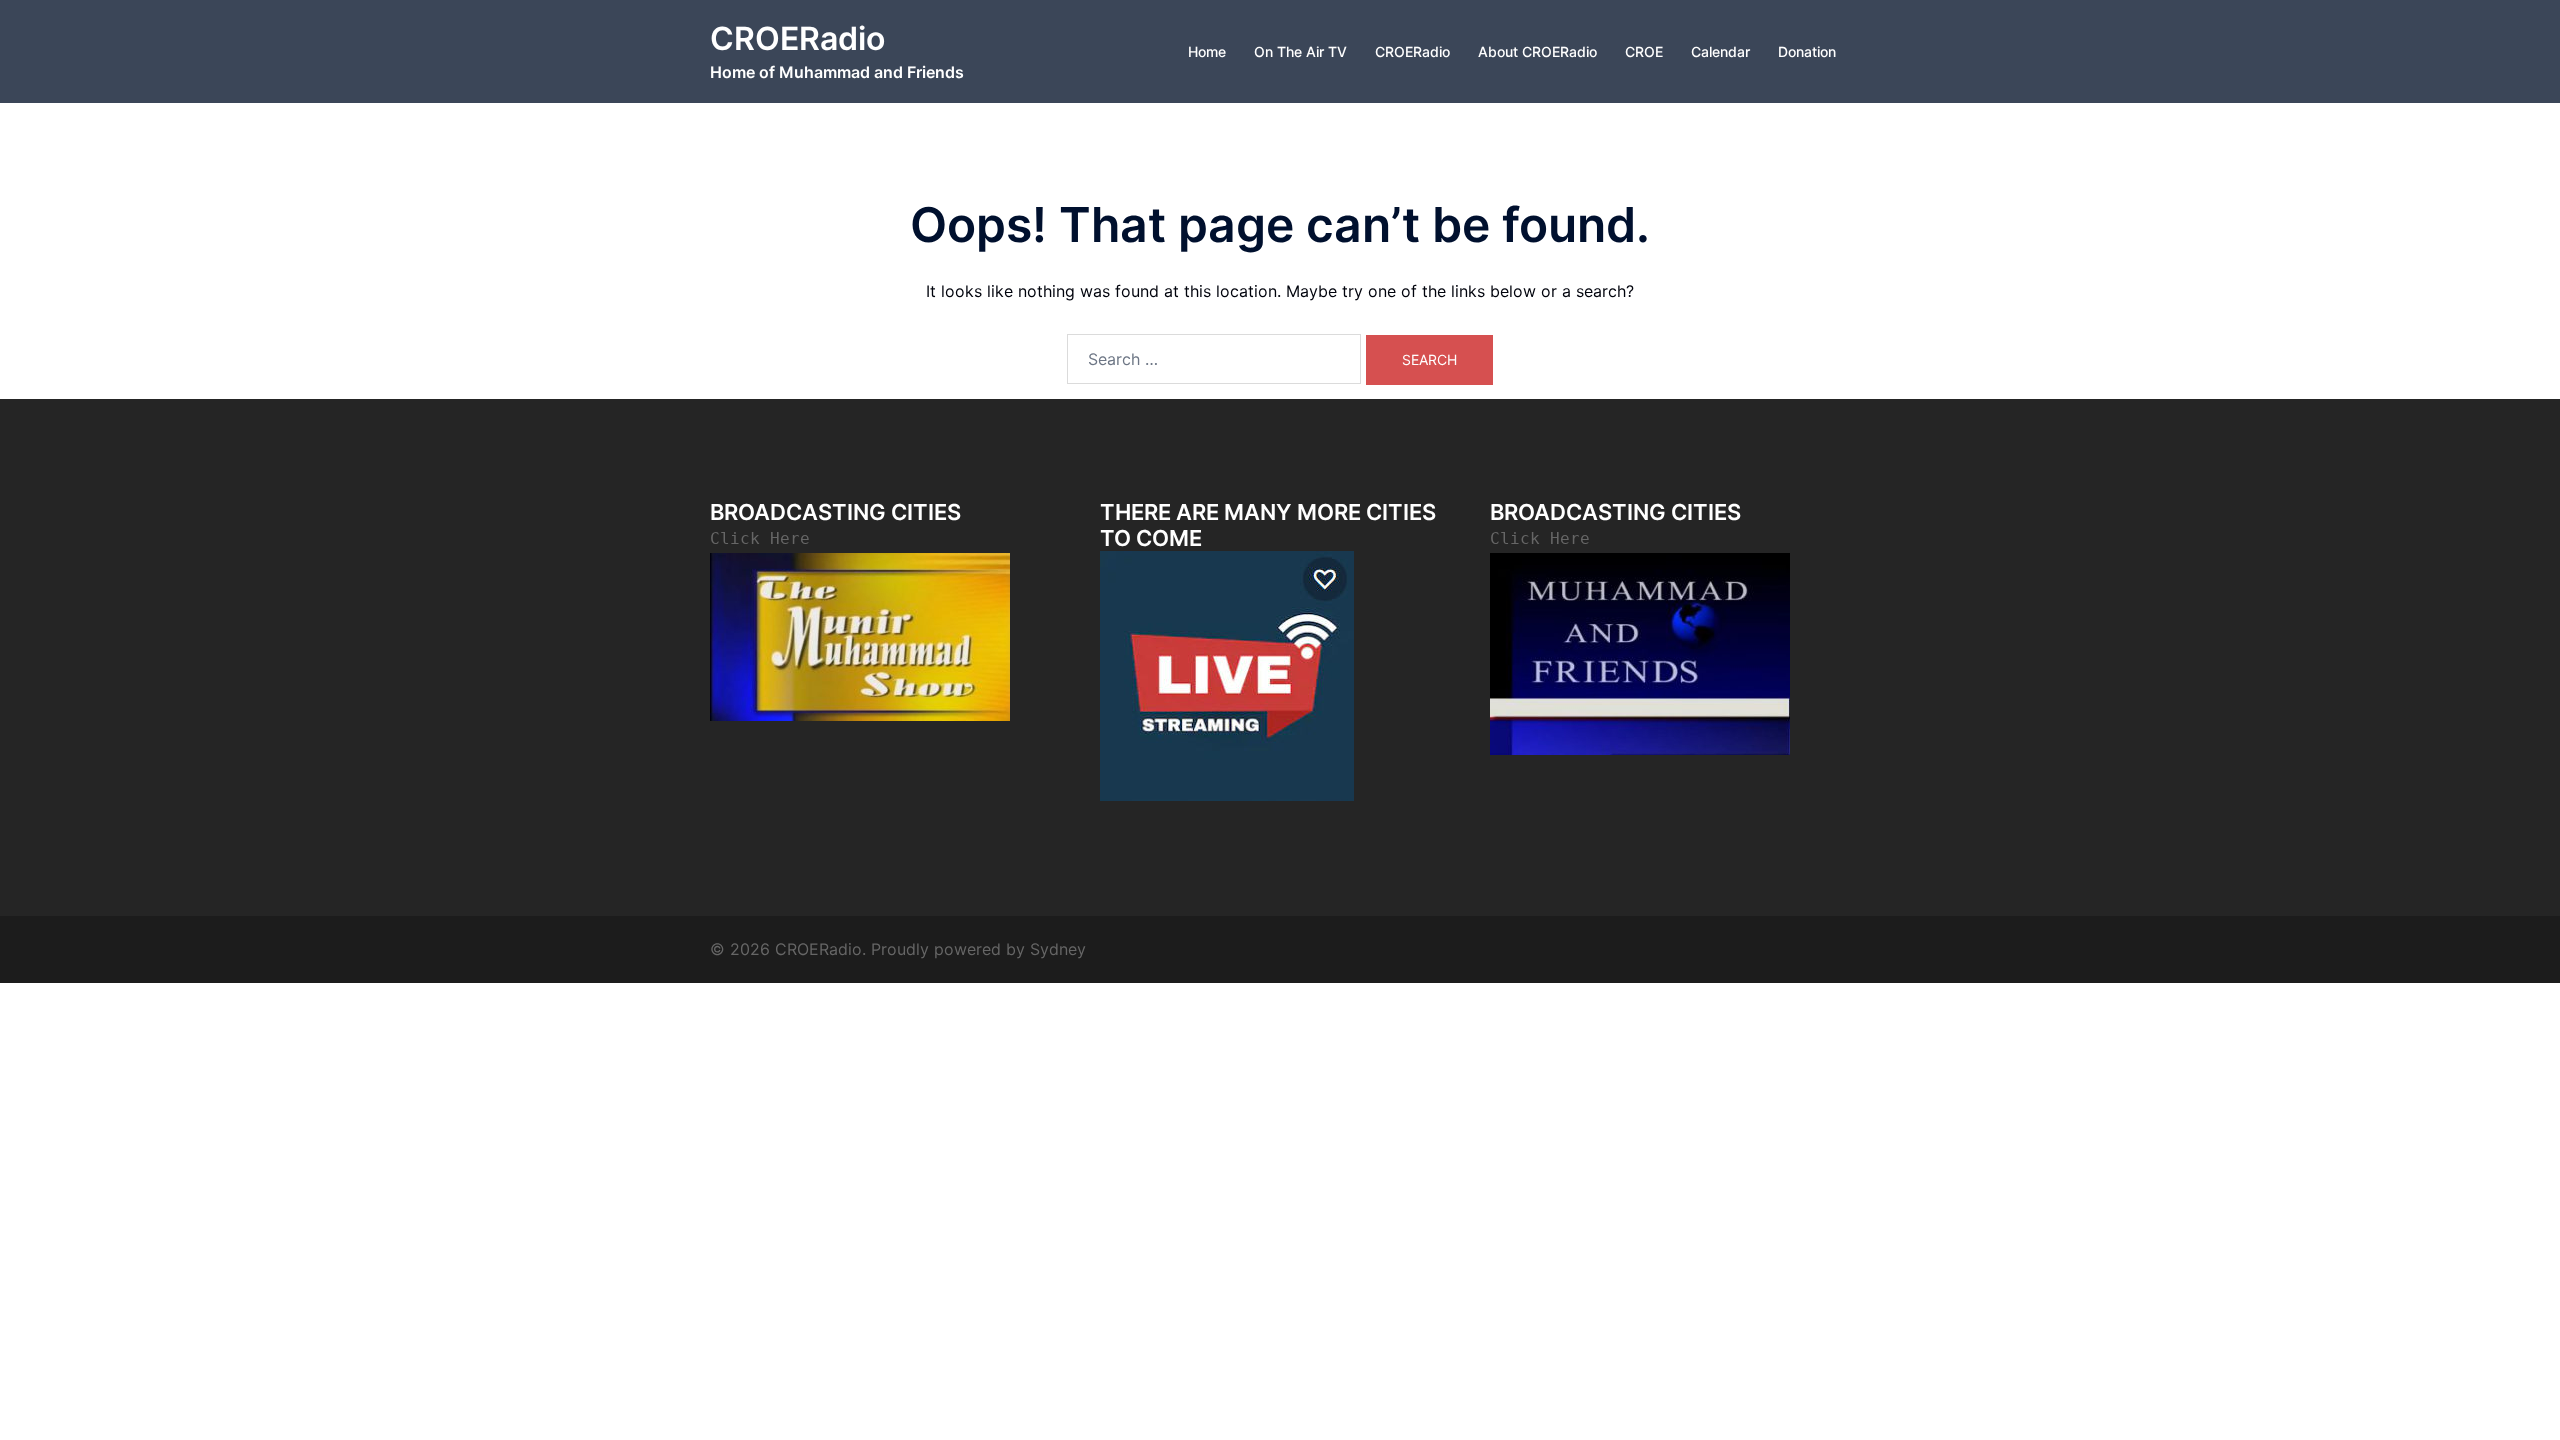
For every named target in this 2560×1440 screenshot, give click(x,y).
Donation (1807, 51)
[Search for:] (1214, 359)
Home (1207, 51)
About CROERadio (1537, 51)
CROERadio (797, 38)
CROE (1644, 51)
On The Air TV (1300, 51)
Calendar (1720, 51)
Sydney (1058, 949)
